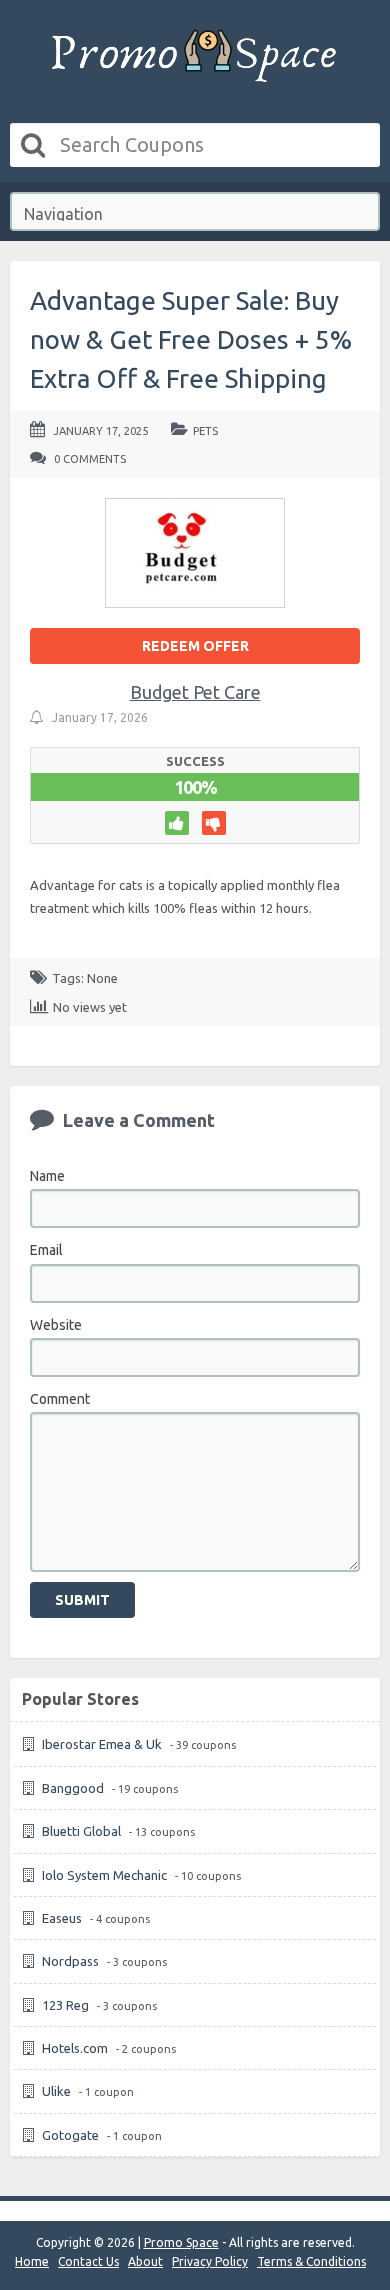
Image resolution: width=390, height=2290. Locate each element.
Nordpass (70, 1961)
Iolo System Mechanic (104, 1875)
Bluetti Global (81, 1831)
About (145, 2261)
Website (56, 1325)
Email (46, 1250)
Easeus (62, 1918)
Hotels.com (75, 2048)
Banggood (73, 1788)
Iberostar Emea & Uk (102, 1744)
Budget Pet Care (195, 692)
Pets (205, 431)
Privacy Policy (210, 2261)
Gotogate (70, 2135)
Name (47, 1176)
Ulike (56, 2091)
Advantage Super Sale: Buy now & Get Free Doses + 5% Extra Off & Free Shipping (191, 339)
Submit (82, 1600)
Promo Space (181, 2242)
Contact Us (88, 2261)
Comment (60, 1399)
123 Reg (65, 2005)
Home (32, 2261)
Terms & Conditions (311, 2261)
